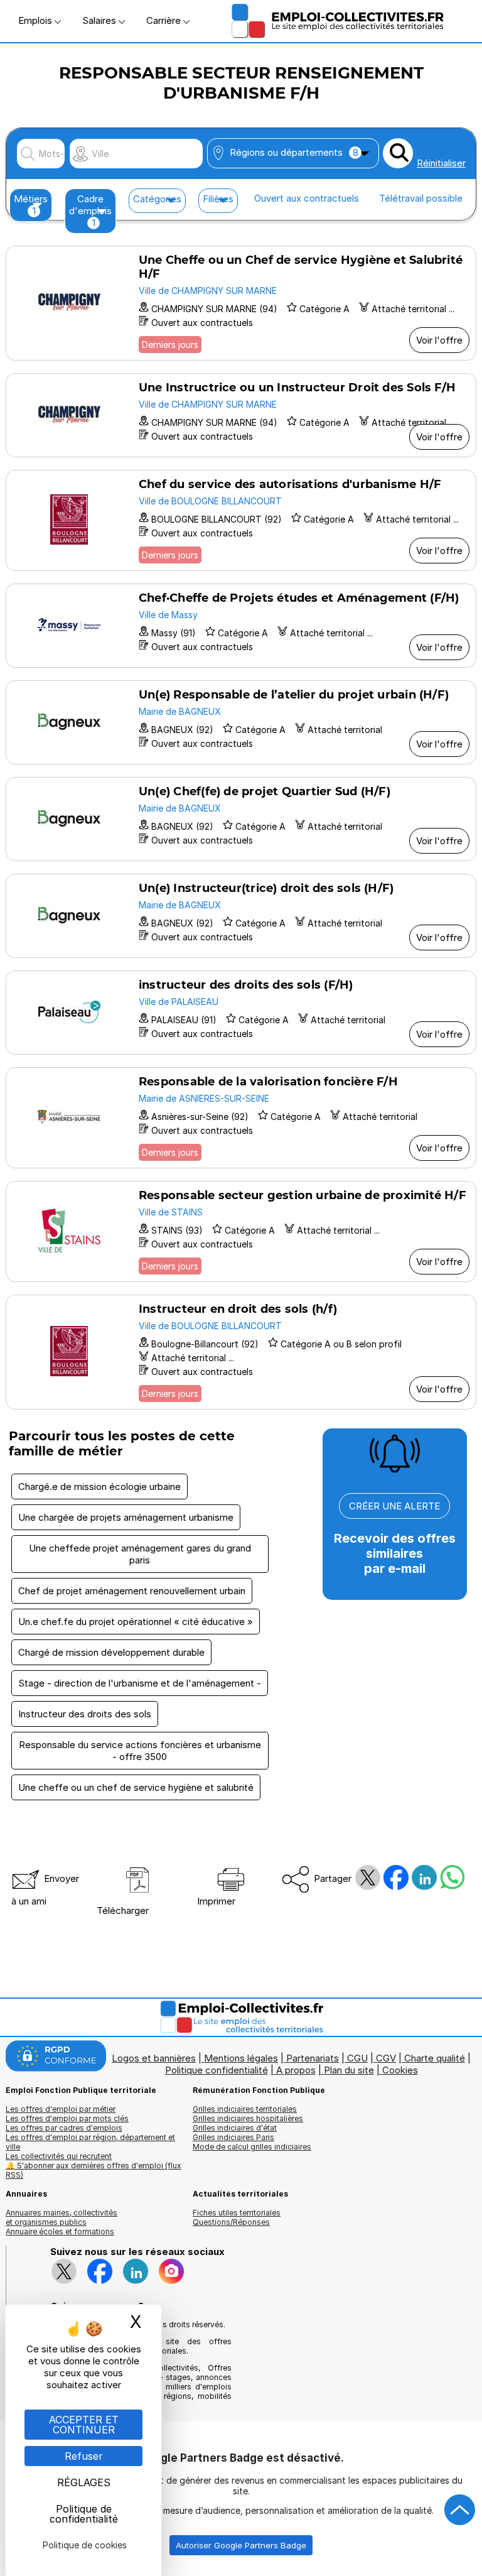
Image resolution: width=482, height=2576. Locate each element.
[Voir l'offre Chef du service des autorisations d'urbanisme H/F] (241, 520)
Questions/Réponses (231, 2222)
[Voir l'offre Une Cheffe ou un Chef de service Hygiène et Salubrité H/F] (241, 303)
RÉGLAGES (84, 2482)
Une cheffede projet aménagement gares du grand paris (140, 1554)
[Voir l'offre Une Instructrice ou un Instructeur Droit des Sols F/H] (241, 415)
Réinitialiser (441, 163)
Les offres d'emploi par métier (61, 2109)
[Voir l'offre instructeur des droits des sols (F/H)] (241, 1013)
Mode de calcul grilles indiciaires (252, 2147)
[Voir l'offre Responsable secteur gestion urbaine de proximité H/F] (241, 1231)
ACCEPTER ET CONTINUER (84, 2425)
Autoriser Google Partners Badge (241, 2545)
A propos (296, 2070)
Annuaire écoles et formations (60, 2231)
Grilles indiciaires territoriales (245, 2109)
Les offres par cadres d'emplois (64, 2128)
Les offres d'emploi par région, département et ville (90, 2142)
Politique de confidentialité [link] (84, 2514)
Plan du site (349, 2070)
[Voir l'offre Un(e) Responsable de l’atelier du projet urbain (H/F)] (241, 722)
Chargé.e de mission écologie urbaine (99, 1486)
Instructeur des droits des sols (85, 1714)
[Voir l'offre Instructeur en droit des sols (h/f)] (241, 1352)
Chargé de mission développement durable (111, 1652)
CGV (386, 2058)
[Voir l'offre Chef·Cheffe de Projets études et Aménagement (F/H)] (241, 626)
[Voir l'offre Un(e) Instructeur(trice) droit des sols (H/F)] (241, 916)
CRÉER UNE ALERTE (394, 1506)
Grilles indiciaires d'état (235, 2128)
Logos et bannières (154, 2058)
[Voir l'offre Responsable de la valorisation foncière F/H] (241, 1118)
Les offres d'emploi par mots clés (67, 2118)
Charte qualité (435, 2058)
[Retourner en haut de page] (460, 2510)
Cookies (400, 2070)
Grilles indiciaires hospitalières (248, 2118)
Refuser (84, 2456)
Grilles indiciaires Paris (233, 2137)
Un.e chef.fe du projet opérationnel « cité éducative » (136, 1622)
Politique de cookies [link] (85, 2545)
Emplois (36, 20)
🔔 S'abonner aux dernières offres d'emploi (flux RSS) (94, 2170)
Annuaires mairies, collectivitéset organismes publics (62, 2217)
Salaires (100, 20)
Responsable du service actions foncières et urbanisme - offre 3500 (140, 1751)
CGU (357, 2058)
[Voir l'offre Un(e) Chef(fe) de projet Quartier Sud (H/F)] (241, 819)
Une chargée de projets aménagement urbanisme (126, 1517)
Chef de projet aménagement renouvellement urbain (132, 1591)
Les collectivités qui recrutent (59, 2156)
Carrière (165, 20)
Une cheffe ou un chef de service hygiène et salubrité (136, 1787)
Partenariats (313, 2058)
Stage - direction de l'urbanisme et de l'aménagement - (140, 1683)
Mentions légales (241, 2058)
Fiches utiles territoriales (237, 2213)
